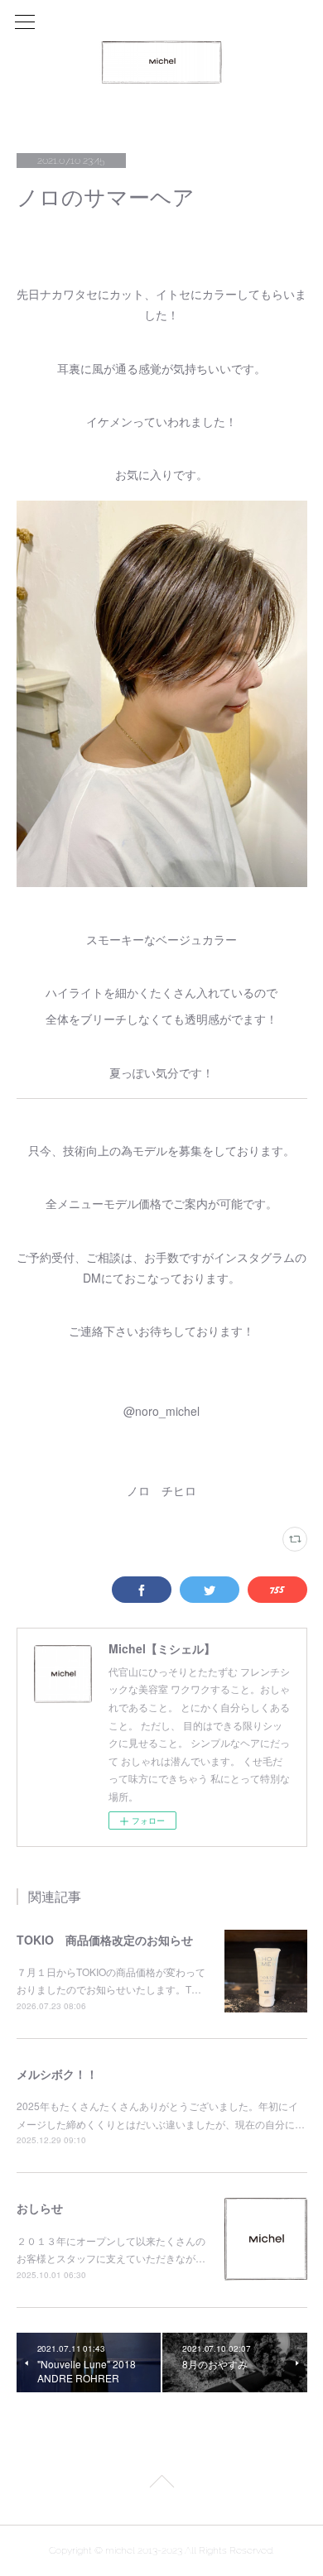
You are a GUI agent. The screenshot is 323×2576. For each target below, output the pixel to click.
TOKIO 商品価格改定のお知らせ (105, 1940)
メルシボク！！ (57, 2074)
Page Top (161, 2484)
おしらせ (40, 2208)
